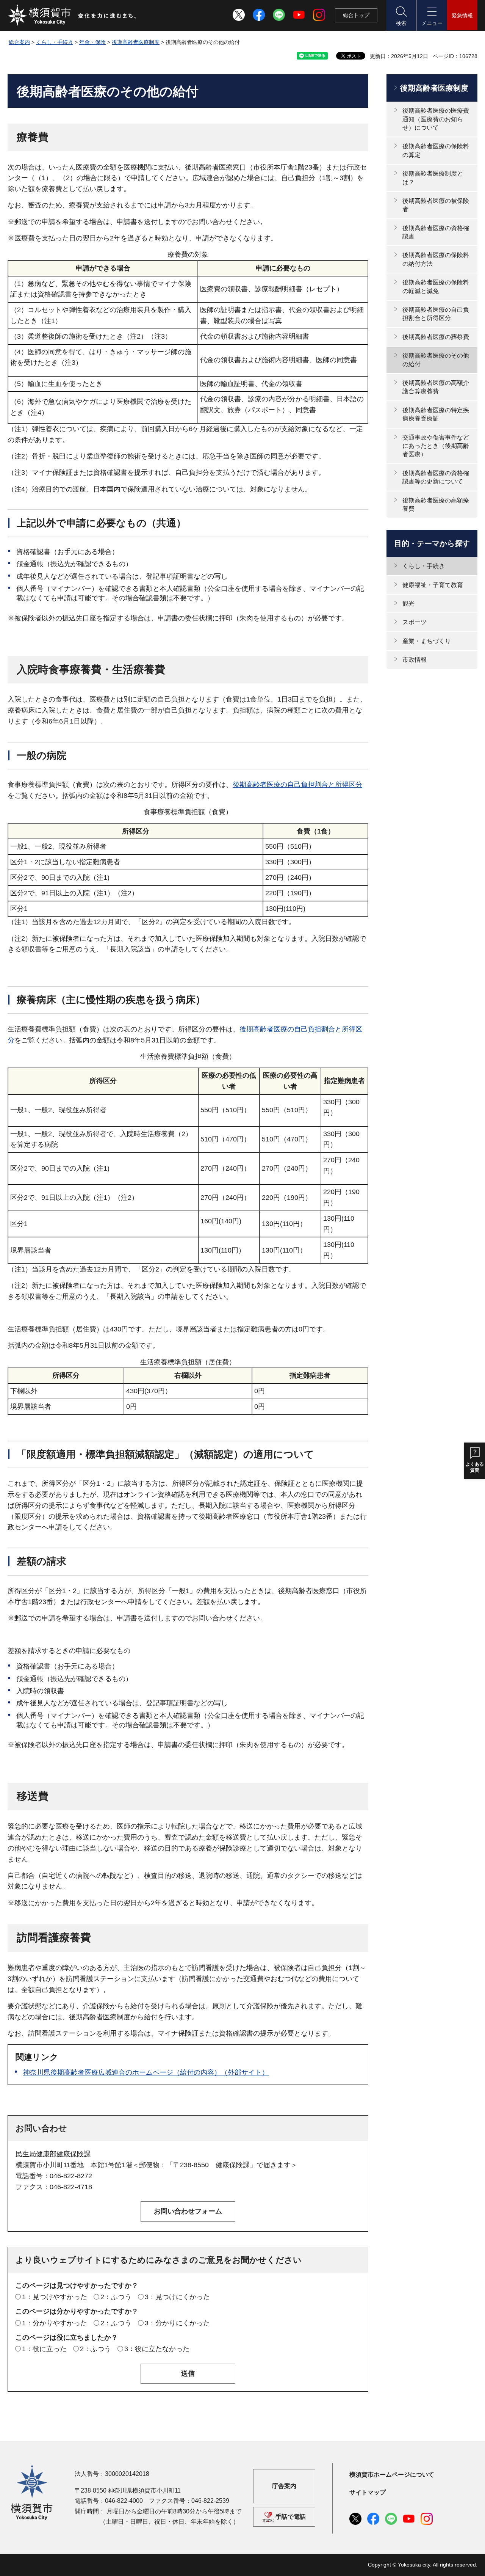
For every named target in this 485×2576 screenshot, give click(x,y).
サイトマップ (368, 2492)
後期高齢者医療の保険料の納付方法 (436, 259)
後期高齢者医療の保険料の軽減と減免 (436, 286)
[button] (401, 15)
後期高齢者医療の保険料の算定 (436, 150)
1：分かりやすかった (55, 2323)
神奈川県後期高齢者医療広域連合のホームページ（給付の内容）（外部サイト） (146, 2072)
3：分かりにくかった (177, 2323)
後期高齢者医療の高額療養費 (436, 505)
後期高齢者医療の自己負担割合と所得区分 (297, 785)
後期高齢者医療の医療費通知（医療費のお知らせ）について (436, 119)
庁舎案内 (284, 2486)
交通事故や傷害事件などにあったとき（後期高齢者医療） (436, 446)
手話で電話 (291, 2517)
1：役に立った (44, 2349)
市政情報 (415, 660)
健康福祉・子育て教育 (433, 585)
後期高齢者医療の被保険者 (436, 205)
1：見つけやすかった (55, 2297)
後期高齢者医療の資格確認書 (436, 232)
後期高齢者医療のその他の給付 (436, 360)
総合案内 (19, 42)
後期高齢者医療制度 (136, 42)
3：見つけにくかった (177, 2297)
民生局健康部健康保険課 (53, 2154)
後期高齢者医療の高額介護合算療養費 (436, 387)
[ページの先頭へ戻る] (467, 2562)
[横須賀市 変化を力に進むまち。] (72, 15)
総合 (356, 15)
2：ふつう (116, 2297)
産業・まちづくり (427, 641)
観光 (408, 604)
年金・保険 (92, 42)
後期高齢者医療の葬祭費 (436, 337)
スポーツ (415, 622)
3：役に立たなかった (157, 2349)
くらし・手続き (55, 42)
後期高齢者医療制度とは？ (433, 178)
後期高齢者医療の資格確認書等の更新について (436, 477)
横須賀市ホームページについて (392, 2475)
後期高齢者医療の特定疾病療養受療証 (436, 414)
